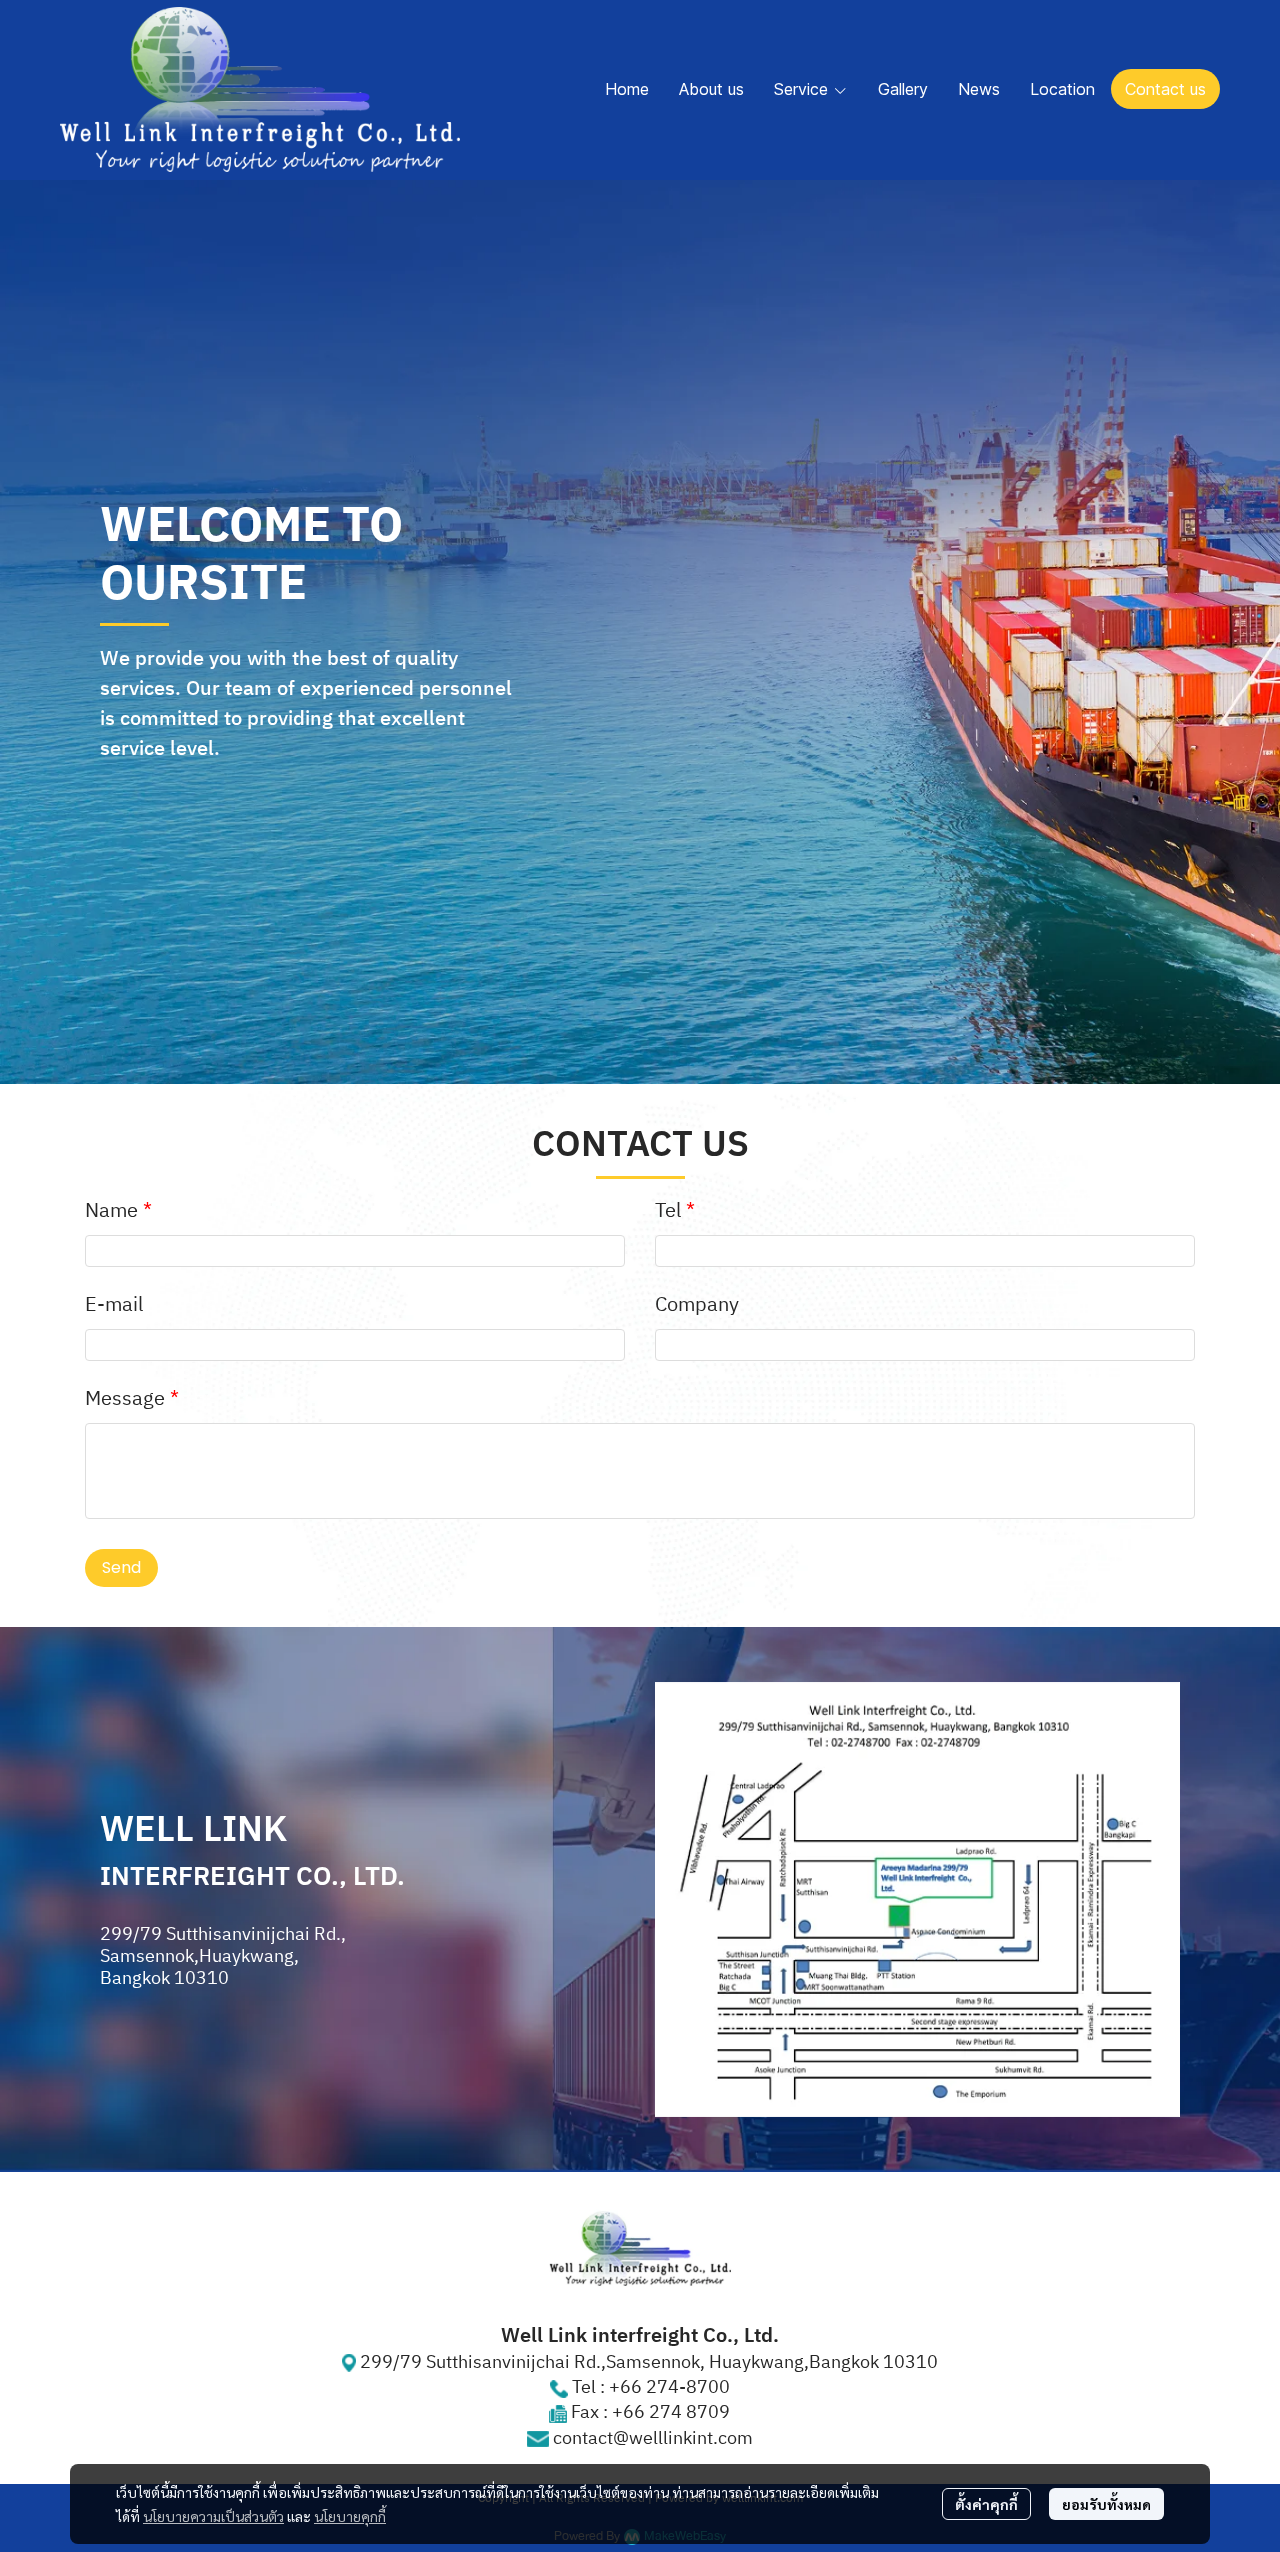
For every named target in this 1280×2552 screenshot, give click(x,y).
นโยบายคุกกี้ (350, 2516)
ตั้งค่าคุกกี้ (986, 2504)
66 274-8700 (675, 2388)
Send (121, 1567)
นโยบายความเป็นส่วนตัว (213, 2516)
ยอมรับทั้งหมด (1106, 2504)
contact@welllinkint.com (653, 2439)
